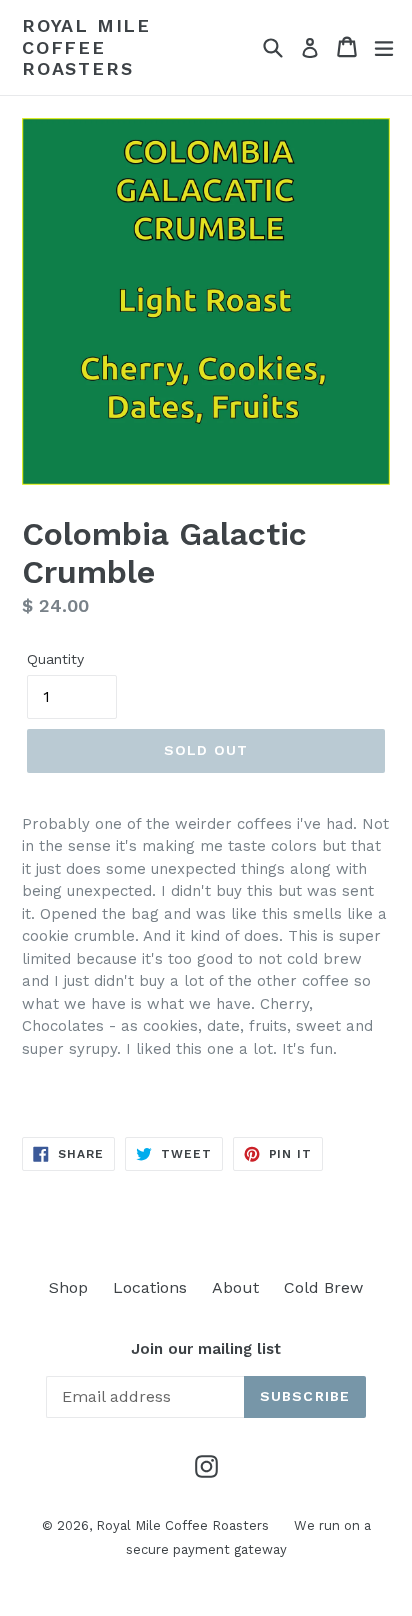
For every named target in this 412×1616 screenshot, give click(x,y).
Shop (68, 1287)
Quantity (55, 659)
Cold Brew (323, 1287)
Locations (150, 1287)
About (235, 1287)
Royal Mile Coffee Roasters (86, 47)
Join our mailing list (206, 1349)
